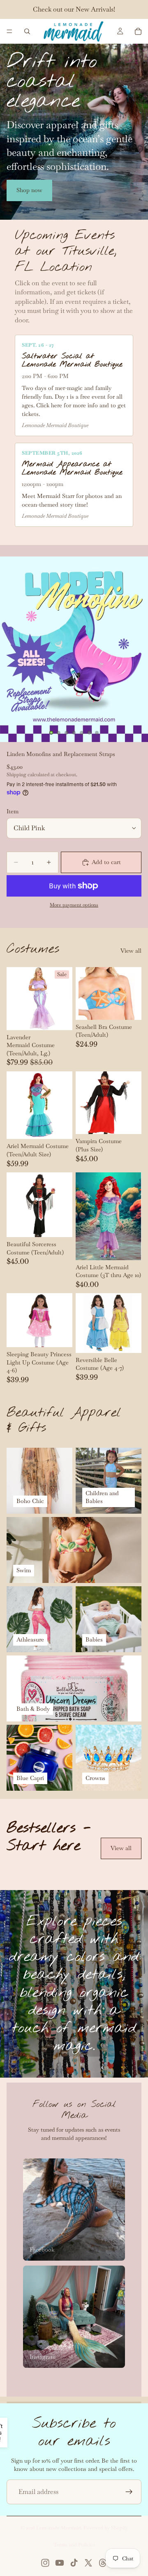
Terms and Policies (74, 2545)
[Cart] (138, 31)
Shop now (29, 190)
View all (131, 951)
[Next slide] (132, 1869)
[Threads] (103, 2563)
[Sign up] (129, 2492)
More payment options (74, 905)
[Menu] (9, 31)
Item (13, 811)
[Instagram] (45, 2563)
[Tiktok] (74, 2563)
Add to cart (106, 862)
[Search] (27, 31)
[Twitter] (88, 2563)
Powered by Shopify (106, 2528)
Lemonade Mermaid (59, 2528)
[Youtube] (60, 2563)
